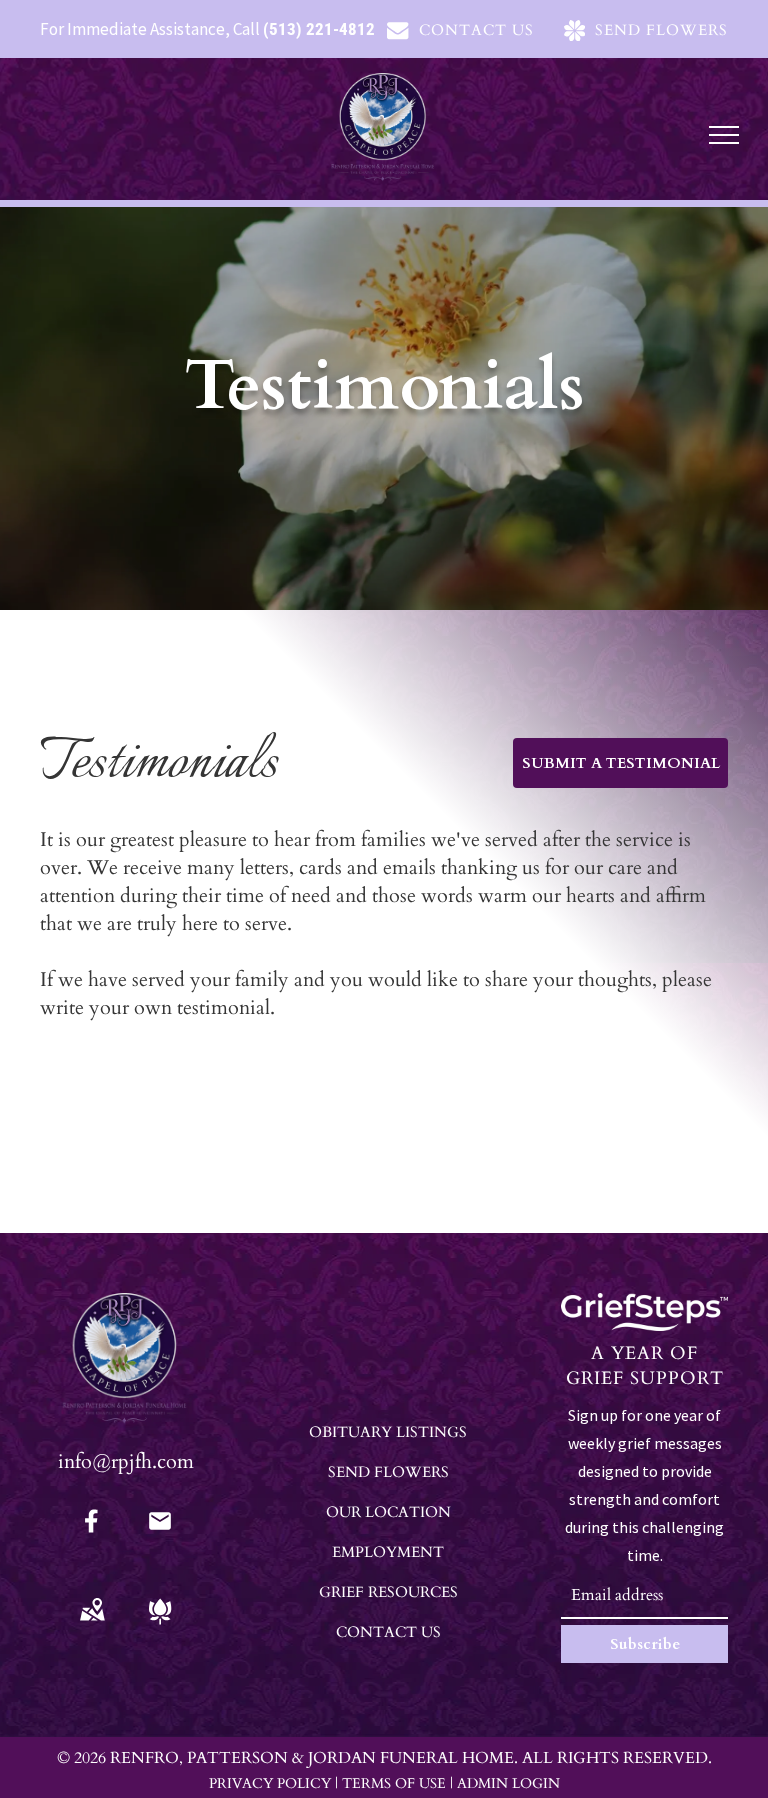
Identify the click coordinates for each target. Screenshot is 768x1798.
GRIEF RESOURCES (388, 1592)
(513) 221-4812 (319, 29)
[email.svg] (160, 1527)
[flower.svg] (160, 1624)
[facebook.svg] (92, 1534)
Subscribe (645, 1644)
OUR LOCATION (388, 1512)
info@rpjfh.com (126, 1461)
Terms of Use (394, 1783)
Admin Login (508, 1783)
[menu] (724, 135)
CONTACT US (388, 1632)
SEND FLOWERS (388, 1472)
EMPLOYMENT (388, 1552)
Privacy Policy (270, 1783)
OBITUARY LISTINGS (388, 1432)
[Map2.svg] (92, 1624)
